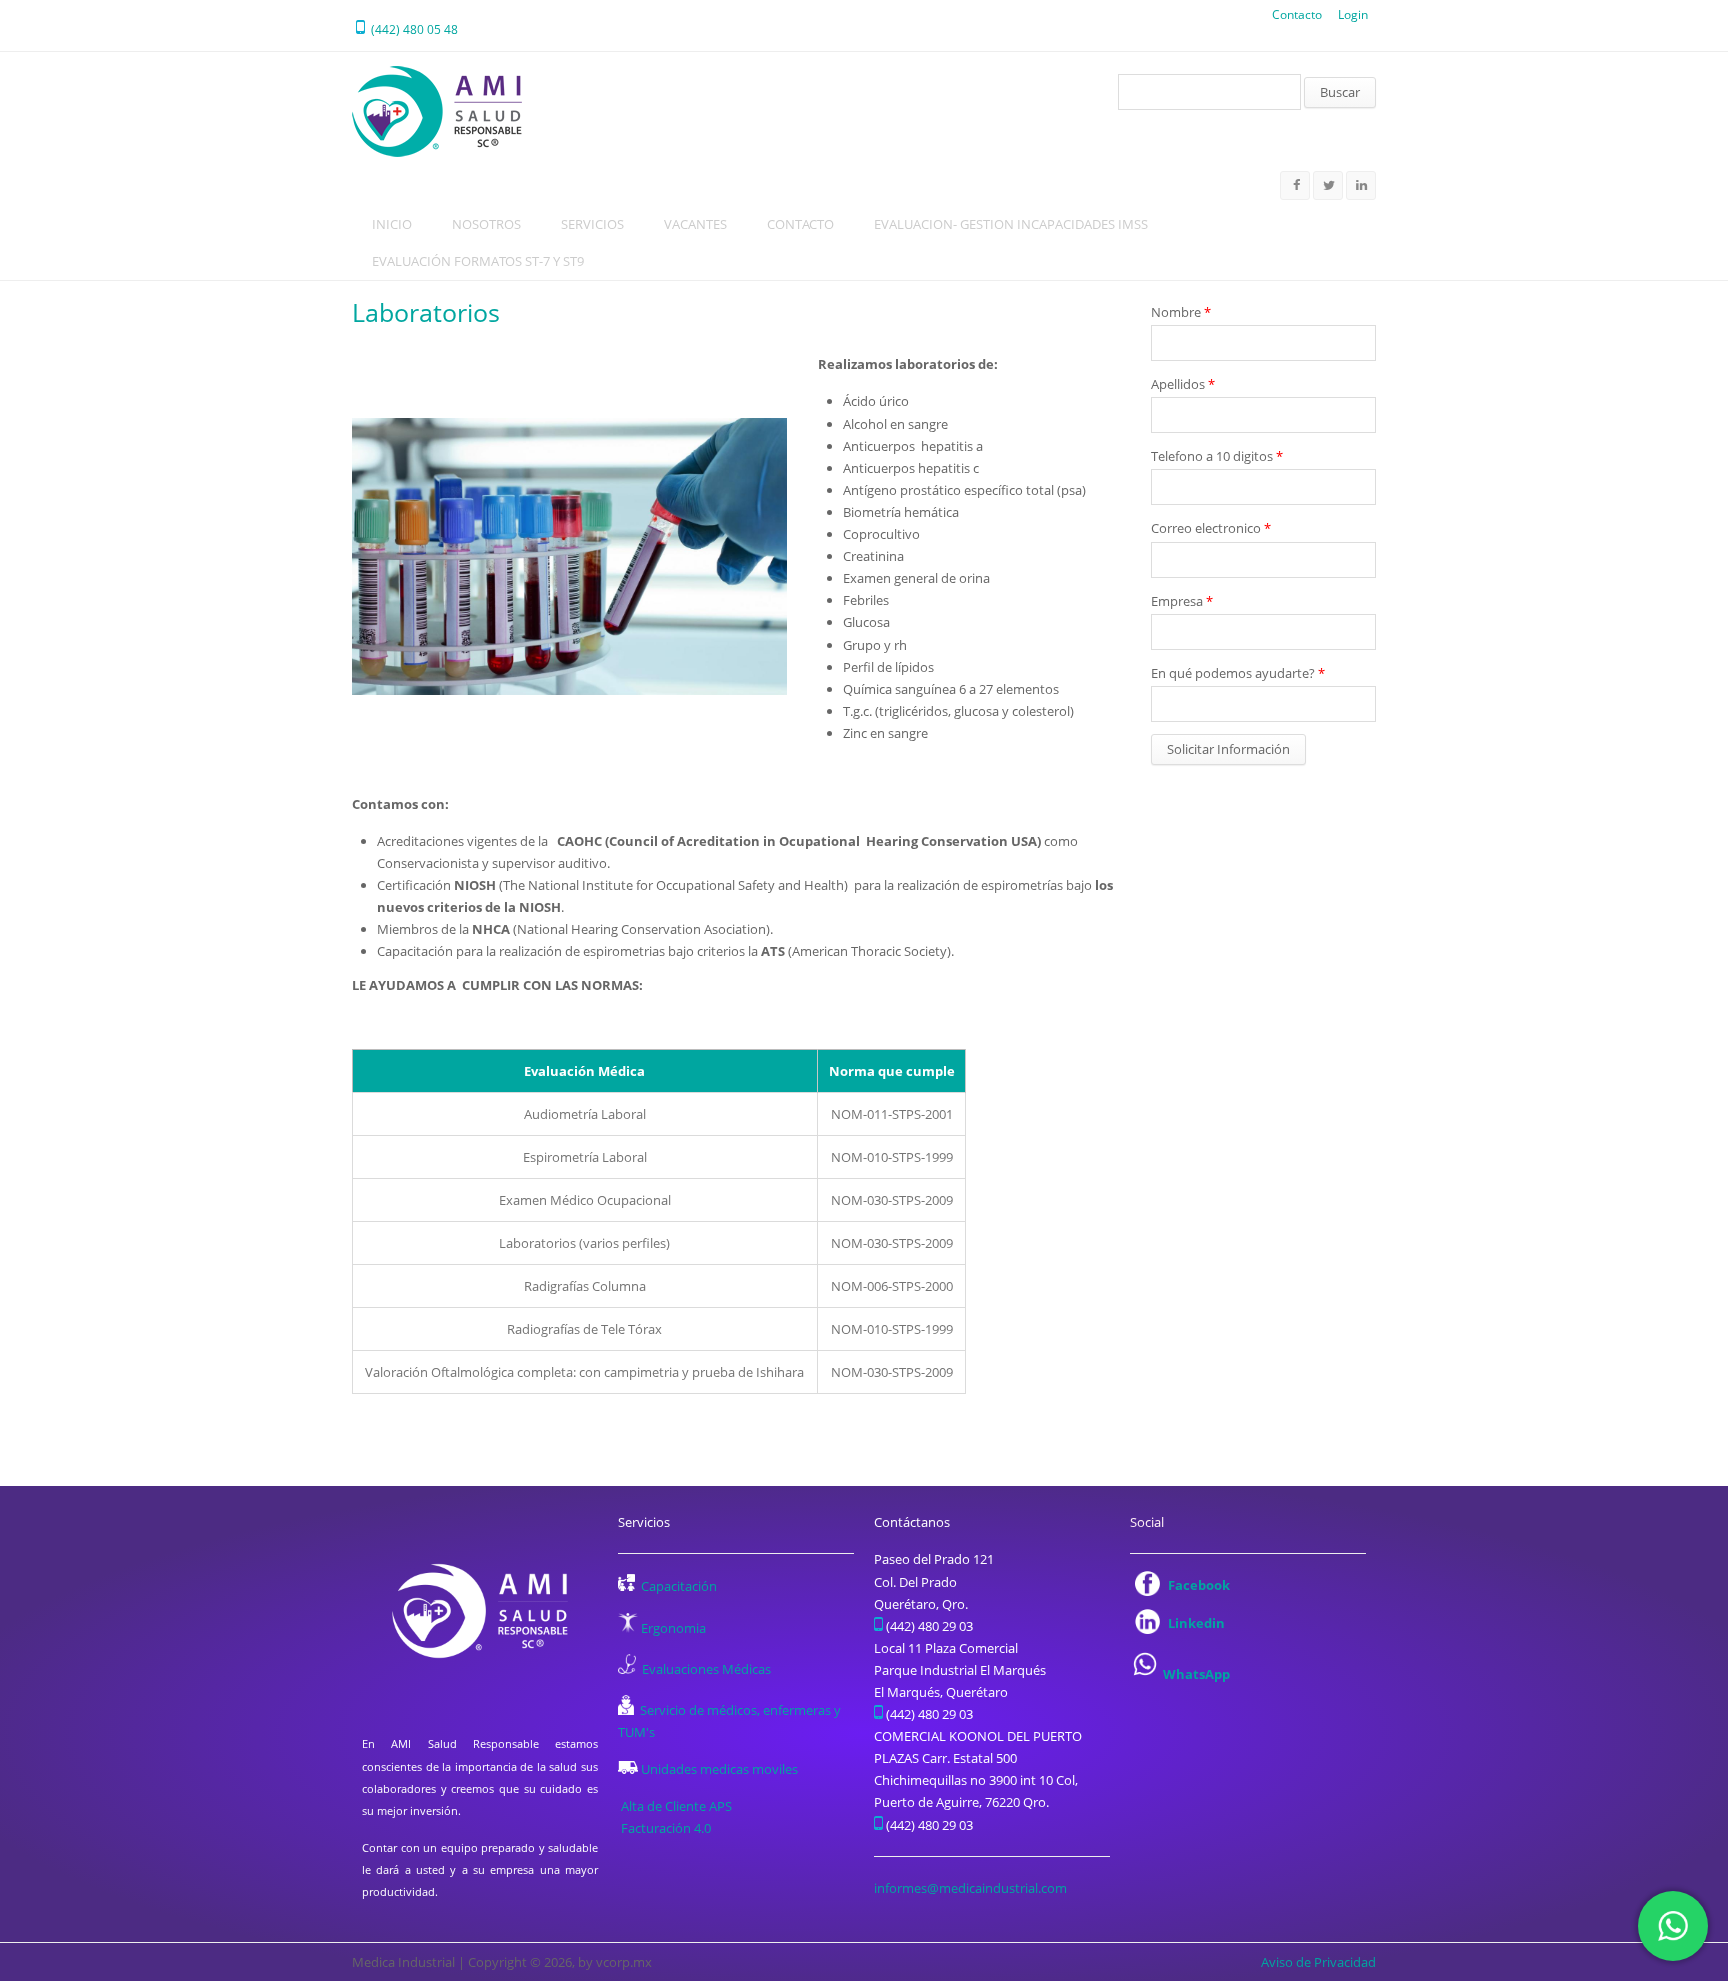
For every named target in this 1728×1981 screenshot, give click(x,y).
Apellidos (1183, 384)
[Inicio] (437, 111)
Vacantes (695, 224)
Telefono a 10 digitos (1217, 456)
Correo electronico (1211, 528)
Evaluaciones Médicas (706, 1669)
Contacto (1297, 14)
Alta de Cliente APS (676, 1806)
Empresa (1182, 601)
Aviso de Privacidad (1318, 1962)
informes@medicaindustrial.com (970, 1888)
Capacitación (679, 1586)
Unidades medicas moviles (719, 1769)
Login (1353, 14)
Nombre (1181, 312)
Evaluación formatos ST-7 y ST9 (478, 261)
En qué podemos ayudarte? (1238, 673)
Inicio (392, 224)
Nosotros (486, 224)
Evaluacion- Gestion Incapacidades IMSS (1011, 224)
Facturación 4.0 (667, 1828)
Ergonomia (673, 1628)
